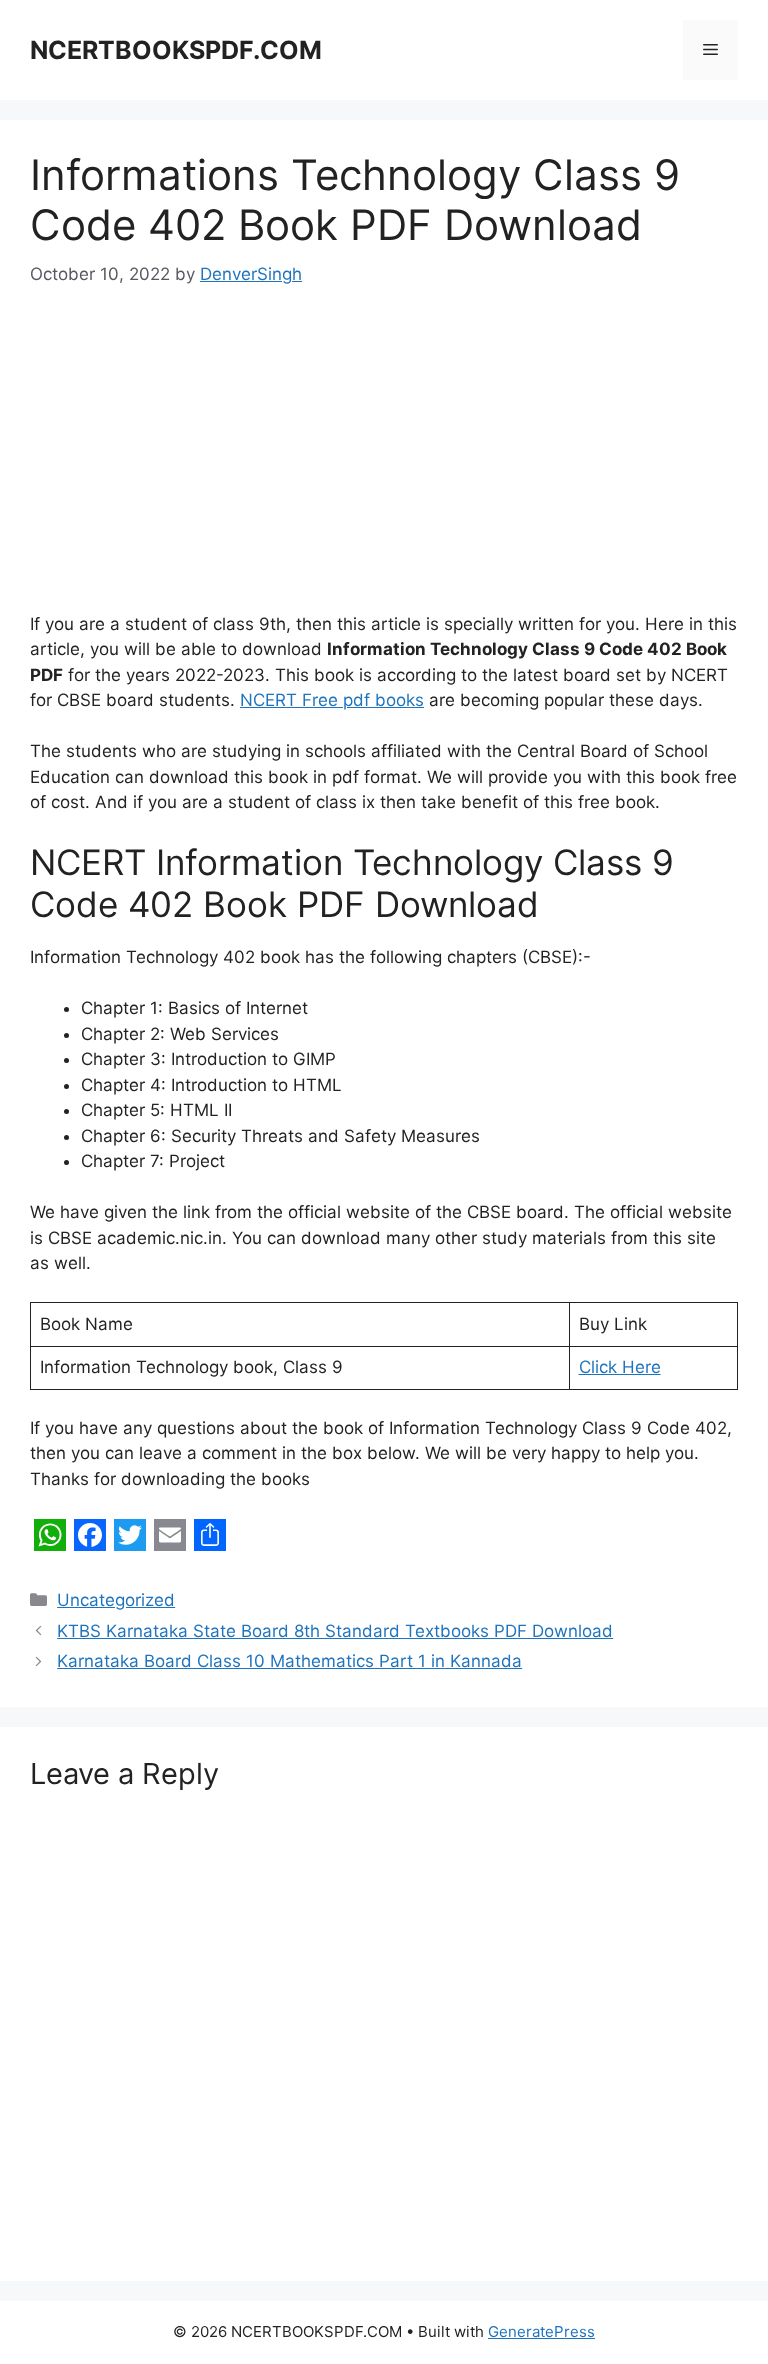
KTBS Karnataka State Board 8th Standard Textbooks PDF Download (335, 1631)
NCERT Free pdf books (332, 700)
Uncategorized (116, 1600)
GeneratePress (541, 2331)
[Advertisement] (384, 464)
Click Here (620, 1367)
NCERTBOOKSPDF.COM (176, 50)
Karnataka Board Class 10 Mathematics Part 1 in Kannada (289, 1661)
